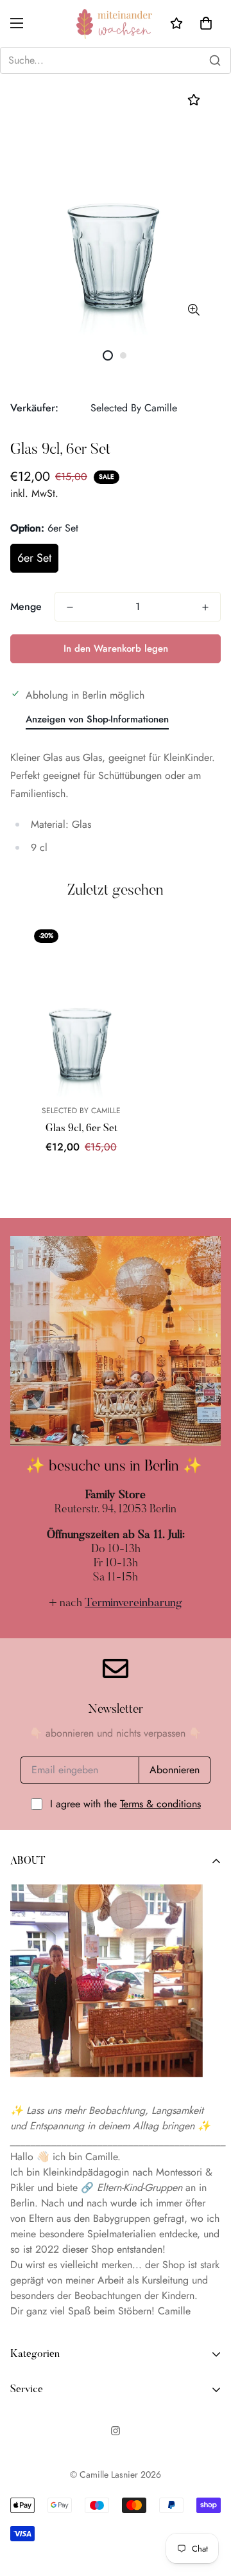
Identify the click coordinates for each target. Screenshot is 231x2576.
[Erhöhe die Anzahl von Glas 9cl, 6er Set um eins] (205, 607)
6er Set (34, 558)
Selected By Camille (134, 408)
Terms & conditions (160, 1804)
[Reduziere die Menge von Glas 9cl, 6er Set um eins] (70, 607)
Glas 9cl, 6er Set (81, 1129)
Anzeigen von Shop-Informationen (97, 719)
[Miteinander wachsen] (116, 23)
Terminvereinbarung (133, 1604)
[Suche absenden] (215, 60)
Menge (26, 606)
